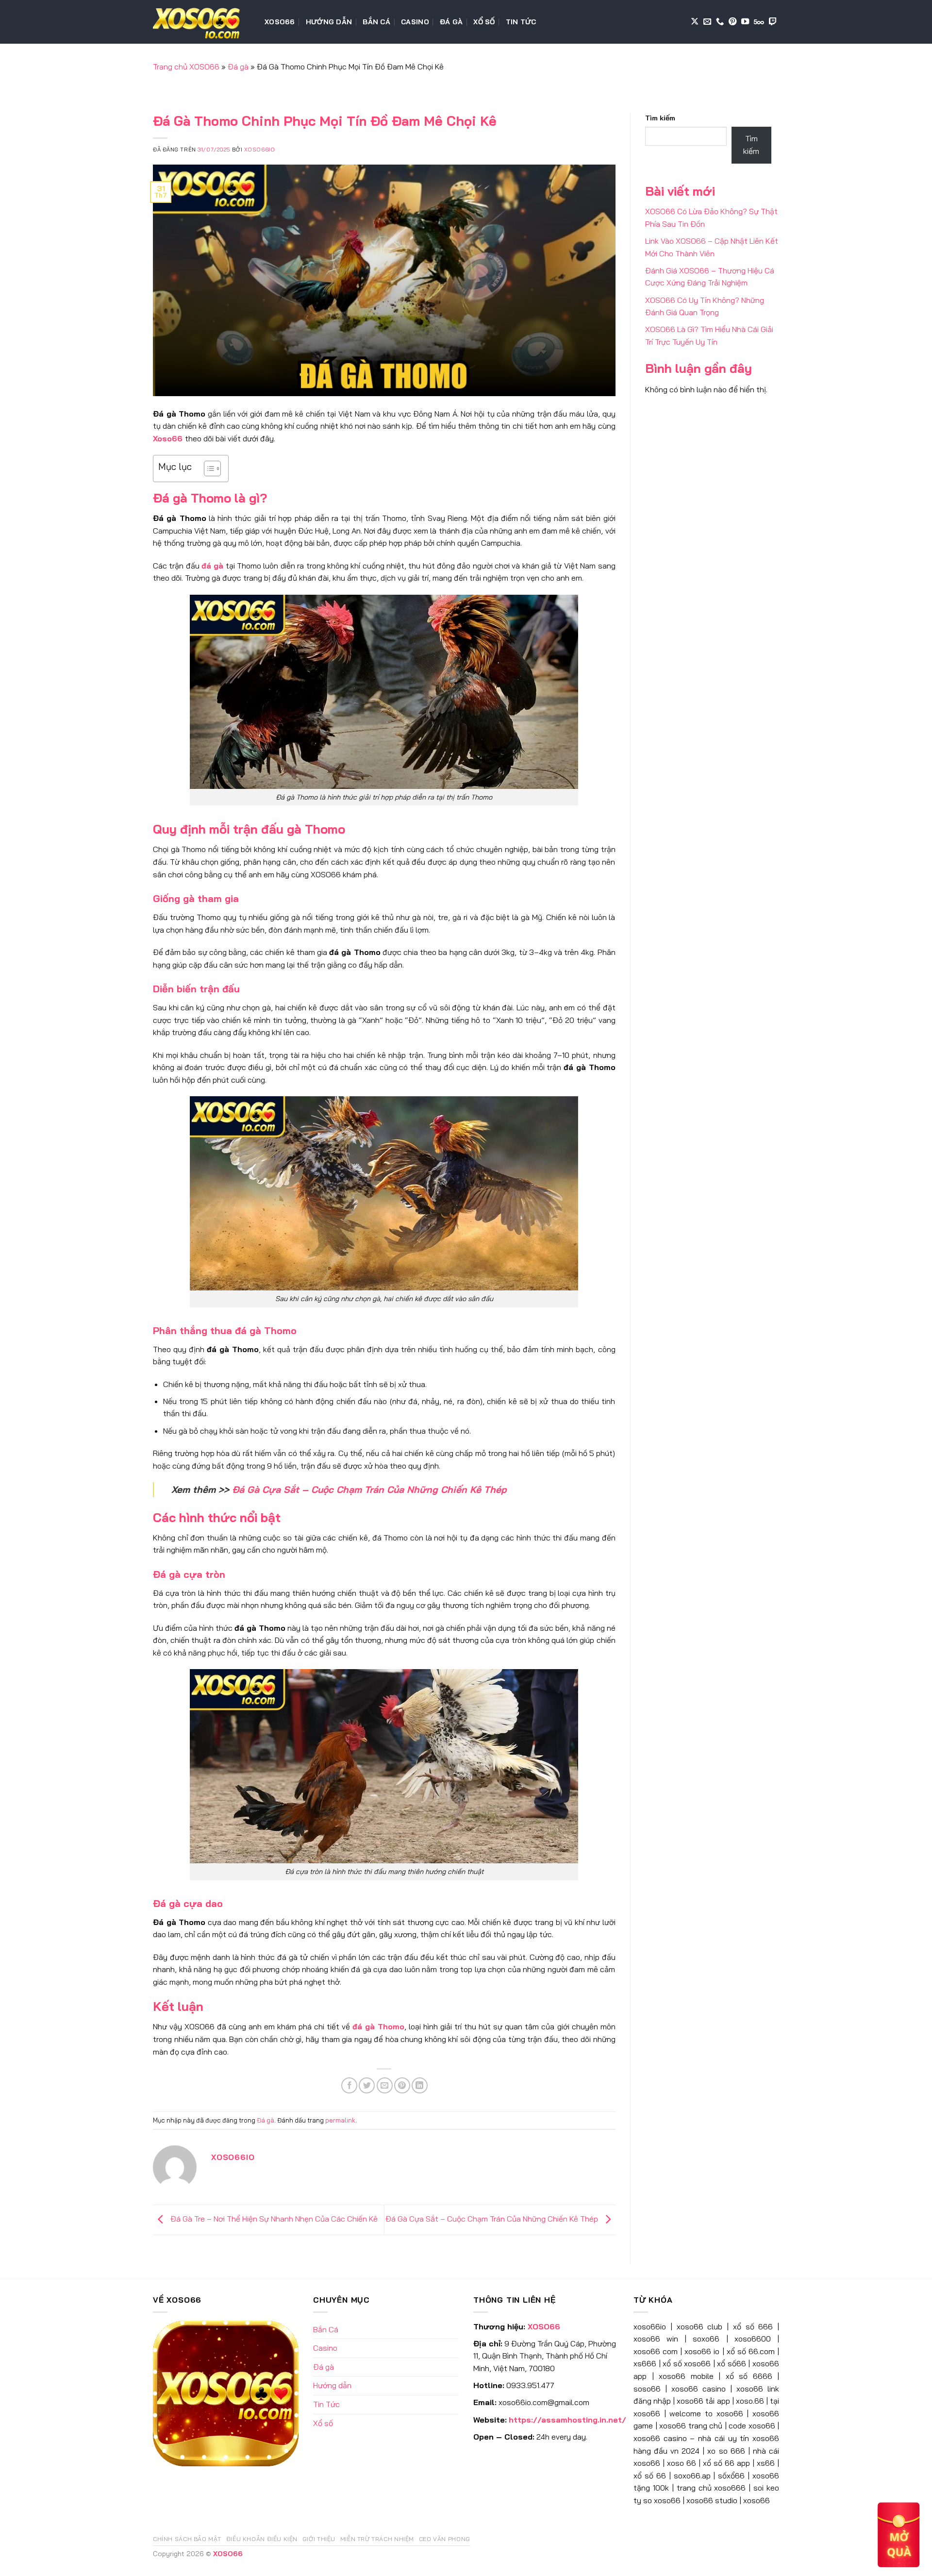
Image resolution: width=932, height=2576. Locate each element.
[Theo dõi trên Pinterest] (732, 22)
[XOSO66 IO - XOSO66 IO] (201, 22)
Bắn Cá (376, 22)
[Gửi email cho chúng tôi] (707, 22)
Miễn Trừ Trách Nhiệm (377, 2539)
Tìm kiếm (660, 118)
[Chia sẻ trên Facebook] (349, 2085)
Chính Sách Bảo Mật (187, 2539)
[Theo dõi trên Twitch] (773, 22)
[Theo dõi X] (695, 22)
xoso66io (259, 150)
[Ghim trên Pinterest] (402, 2085)
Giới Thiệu (319, 2539)
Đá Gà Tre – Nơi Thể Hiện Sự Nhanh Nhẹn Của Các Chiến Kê (273, 2219)
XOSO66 (280, 22)
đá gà (212, 566)
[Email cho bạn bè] (385, 2085)
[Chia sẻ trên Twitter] (367, 2085)
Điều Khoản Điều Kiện (262, 2539)
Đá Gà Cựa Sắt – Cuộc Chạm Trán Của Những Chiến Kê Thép (369, 1489)
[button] (899, 2534)
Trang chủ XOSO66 (186, 67)
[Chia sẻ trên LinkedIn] (420, 2085)
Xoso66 (168, 438)
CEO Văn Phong (445, 2539)
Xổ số (484, 22)
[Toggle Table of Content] (208, 468)
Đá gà (451, 22)
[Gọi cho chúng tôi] (720, 22)
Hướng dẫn (329, 22)
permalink (340, 2120)
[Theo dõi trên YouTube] (745, 22)
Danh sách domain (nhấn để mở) (198, 52)
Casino (415, 22)
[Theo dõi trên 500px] (759, 22)
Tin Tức (521, 22)
